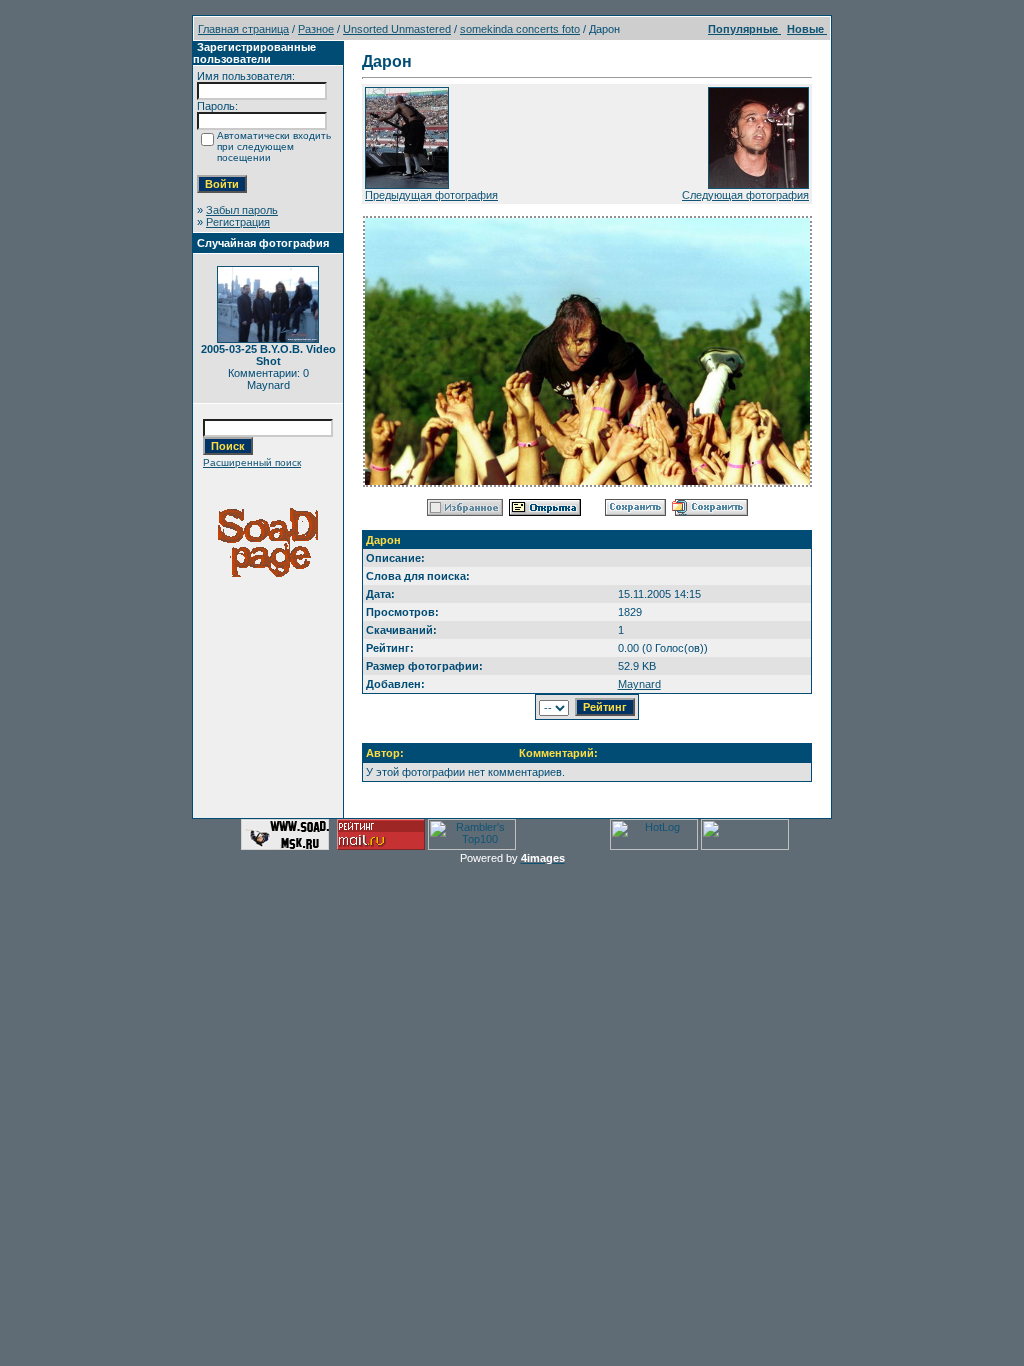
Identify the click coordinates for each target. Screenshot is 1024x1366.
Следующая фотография (745, 195)
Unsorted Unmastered (397, 29)
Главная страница (243, 29)
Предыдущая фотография (431, 195)
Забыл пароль (242, 210)
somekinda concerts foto (520, 29)
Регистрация (238, 222)
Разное (316, 29)
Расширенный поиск (252, 462)
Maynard (639, 684)
